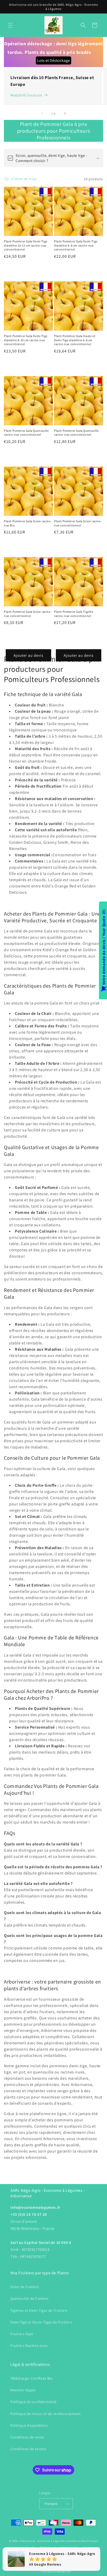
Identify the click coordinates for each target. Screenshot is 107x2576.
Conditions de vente (27, 2437)
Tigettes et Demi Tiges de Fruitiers (39, 2310)
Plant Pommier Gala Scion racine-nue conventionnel (78, 523)
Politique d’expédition (56, 2571)
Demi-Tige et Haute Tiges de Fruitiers (41, 2322)
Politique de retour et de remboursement (45, 2414)
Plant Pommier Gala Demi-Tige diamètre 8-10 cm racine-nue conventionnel (26, 340)
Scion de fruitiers (25, 2287)
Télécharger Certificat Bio (32, 2378)
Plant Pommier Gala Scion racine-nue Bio (28, 523)
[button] (10, 25)
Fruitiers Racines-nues (29, 2346)
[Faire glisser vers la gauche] (42, 113)
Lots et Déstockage (53, 60)
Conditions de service (28, 2449)
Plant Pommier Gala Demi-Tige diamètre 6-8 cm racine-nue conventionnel (76, 245)
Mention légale (23, 2390)
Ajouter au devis (28, 655)
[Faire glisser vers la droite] (65, 113)
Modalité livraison (26, 95)
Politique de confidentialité (34, 2402)
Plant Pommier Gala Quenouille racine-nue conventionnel (26, 433)
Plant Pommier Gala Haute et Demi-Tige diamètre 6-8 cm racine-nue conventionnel (75, 340)
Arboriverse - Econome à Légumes (42, 2541)
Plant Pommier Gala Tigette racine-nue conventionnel (74, 614)
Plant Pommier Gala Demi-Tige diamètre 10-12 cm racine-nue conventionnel (26, 245)
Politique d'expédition (29, 2425)
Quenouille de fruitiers (29, 2298)
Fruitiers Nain (22, 2334)
